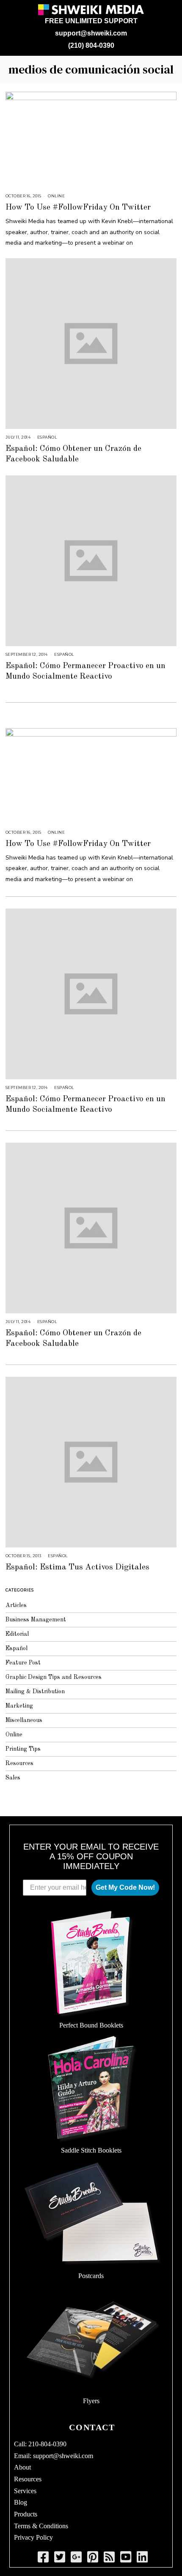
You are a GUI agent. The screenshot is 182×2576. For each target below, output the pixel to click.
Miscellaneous (24, 1720)
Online (56, 196)
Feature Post (23, 1663)
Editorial (17, 1634)
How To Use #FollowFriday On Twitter (78, 207)
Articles (16, 1605)
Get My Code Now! (125, 1887)
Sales (13, 1778)
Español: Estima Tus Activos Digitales (77, 1567)
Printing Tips (23, 1749)
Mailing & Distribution (35, 1692)
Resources (19, 1763)
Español (47, 437)
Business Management (36, 1620)
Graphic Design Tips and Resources (54, 1677)
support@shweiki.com (91, 33)
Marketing (19, 1706)
